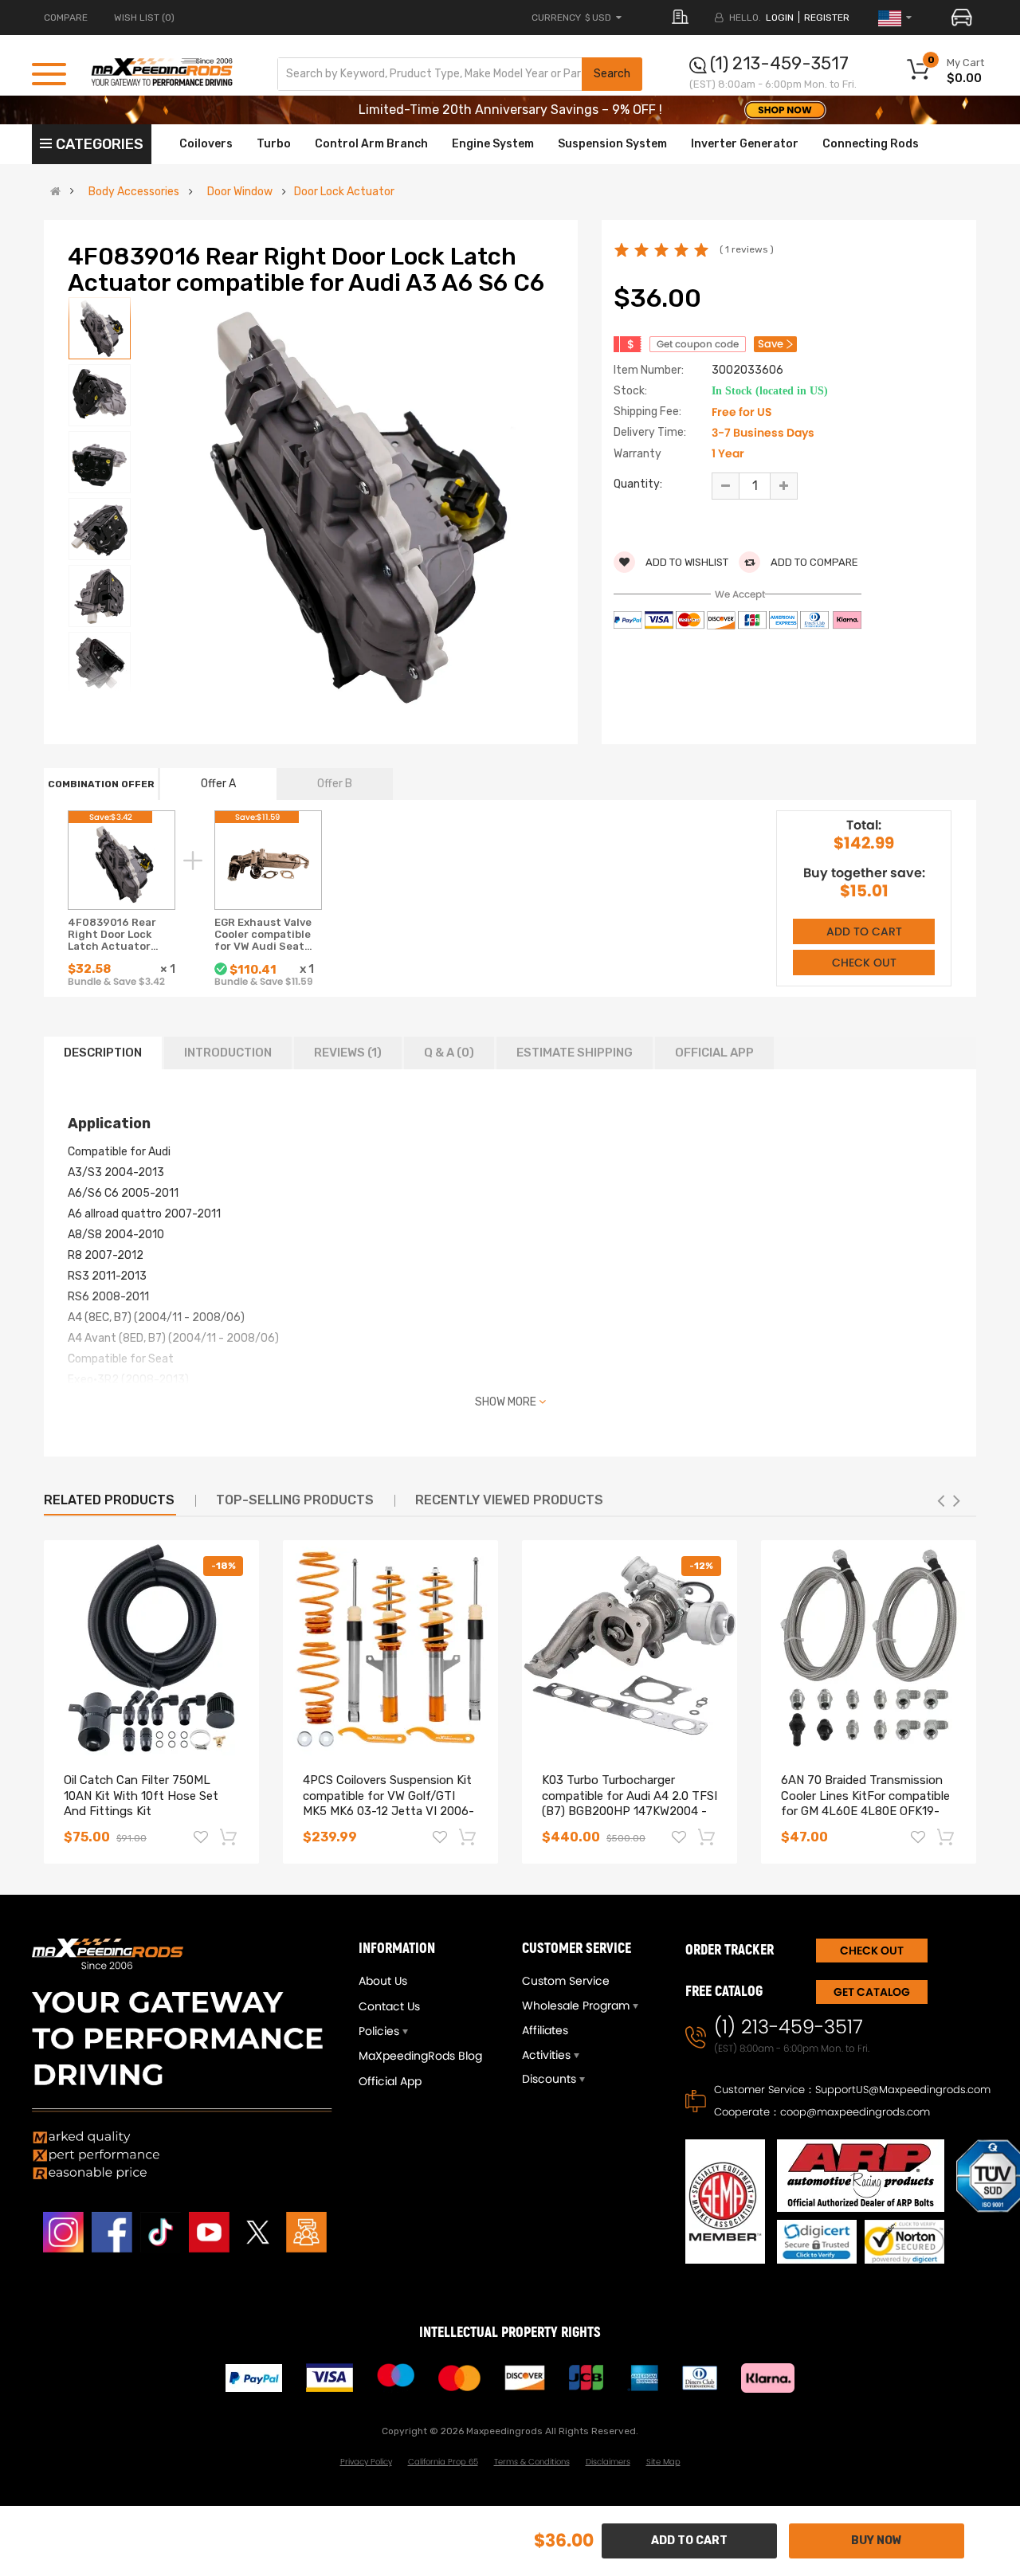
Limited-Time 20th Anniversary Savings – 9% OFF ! (510, 110)
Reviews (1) (348, 1053)
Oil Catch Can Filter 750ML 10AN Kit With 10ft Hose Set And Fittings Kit (141, 1796)
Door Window (240, 192)
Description (103, 1053)
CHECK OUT (872, 1951)
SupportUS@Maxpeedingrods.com (903, 2090)
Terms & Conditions (532, 2462)
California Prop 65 (443, 2462)
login (780, 18)
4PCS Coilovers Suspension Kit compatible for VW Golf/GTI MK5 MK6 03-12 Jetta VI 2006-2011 (388, 1804)
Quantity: (638, 484)
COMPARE (66, 18)
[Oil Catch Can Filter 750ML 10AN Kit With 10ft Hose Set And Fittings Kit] (151, 1648)
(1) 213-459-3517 (779, 63)
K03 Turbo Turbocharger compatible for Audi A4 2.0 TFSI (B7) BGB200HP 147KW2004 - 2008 (630, 1804)
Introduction (228, 1053)
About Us (383, 1981)
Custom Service (566, 1981)
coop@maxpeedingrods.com (855, 2112)
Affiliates (545, 2030)
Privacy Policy (366, 2462)
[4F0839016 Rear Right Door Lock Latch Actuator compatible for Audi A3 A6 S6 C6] (100, 328)
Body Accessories (134, 192)
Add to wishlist (686, 562)
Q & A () (449, 1053)
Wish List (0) (144, 18)
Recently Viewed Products (509, 1500)
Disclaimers (608, 2462)
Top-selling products (295, 1500)
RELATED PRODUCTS (109, 1500)
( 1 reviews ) (747, 249)
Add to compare (813, 562)
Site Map (663, 2462)
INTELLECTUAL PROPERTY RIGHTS (510, 2333)
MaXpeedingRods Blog (420, 2056)
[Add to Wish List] (201, 1839)
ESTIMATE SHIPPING (575, 1053)
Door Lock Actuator (344, 192)
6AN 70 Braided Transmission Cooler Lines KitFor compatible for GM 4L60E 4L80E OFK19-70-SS (865, 1804)
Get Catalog (872, 1992)
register (827, 18)
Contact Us (389, 2006)
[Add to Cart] (229, 1837)
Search (612, 74)
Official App (714, 1053)
